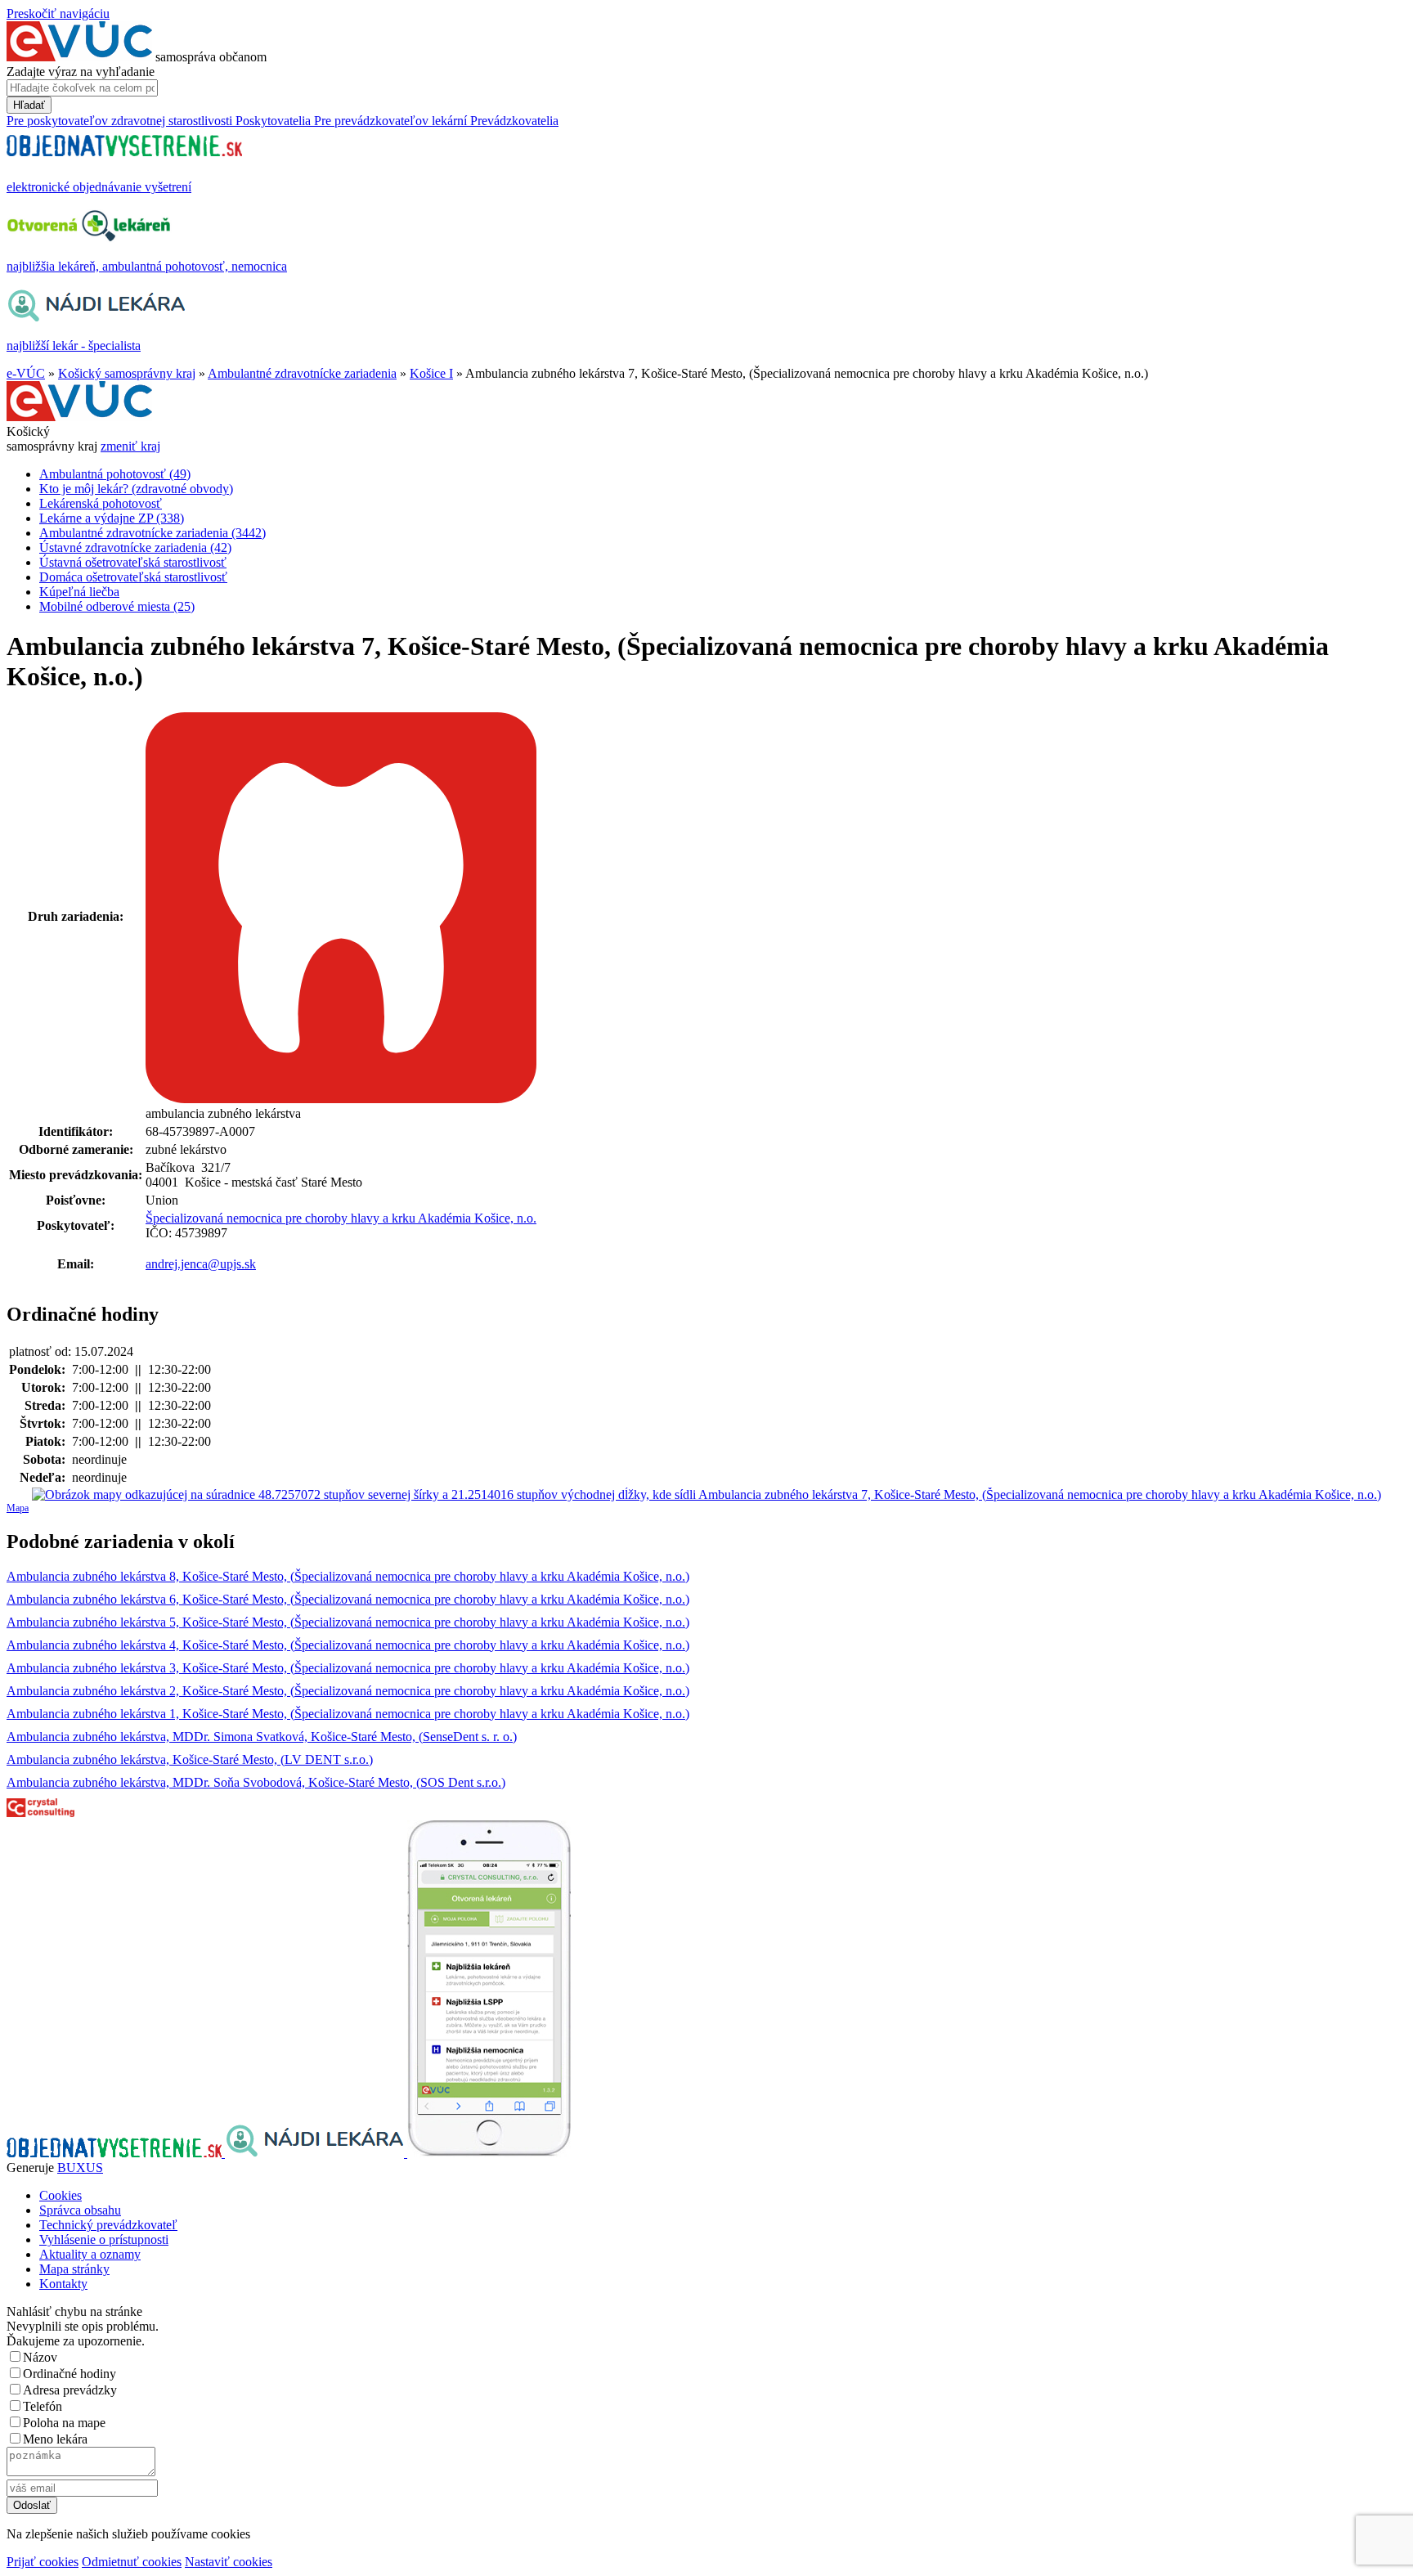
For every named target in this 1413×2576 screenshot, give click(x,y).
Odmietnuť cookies (132, 2562)
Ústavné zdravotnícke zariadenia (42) (135, 548)
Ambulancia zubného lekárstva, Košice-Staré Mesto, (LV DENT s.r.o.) (190, 1759)
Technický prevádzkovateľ (108, 2225)
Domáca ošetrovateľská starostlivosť (133, 577)
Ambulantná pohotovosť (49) (115, 474)
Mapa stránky (74, 2269)
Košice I (431, 373)
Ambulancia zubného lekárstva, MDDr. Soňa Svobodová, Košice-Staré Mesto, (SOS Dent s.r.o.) (256, 1782)
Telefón (43, 2406)
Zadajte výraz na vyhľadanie (81, 72)
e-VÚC (26, 373)
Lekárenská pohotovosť (101, 503)
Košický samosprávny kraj (127, 373)
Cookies (61, 2195)
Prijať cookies (43, 2562)
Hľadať (29, 105)
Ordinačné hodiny (70, 2374)
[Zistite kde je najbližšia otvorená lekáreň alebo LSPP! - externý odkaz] (489, 2153)
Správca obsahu (80, 2210)
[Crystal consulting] (40, 1813)
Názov (40, 2357)
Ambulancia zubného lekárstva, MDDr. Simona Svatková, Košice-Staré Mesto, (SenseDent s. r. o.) (262, 1737)
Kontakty (63, 2284)
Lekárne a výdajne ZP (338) (112, 518)
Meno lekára (55, 2439)
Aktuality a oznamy (90, 2254)
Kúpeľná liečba (79, 592)
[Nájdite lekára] (316, 2153)
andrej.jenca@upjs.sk (201, 1264)
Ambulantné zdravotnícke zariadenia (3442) (153, 533)
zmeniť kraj (130, 446)
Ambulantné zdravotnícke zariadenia (302, 373)
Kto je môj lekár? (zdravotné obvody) (136, 489)
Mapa (18, 1508)
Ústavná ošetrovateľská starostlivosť (133, 562)
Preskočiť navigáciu (58, 13)
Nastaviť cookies (229, 2562)
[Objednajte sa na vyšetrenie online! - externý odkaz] (116, 2153)
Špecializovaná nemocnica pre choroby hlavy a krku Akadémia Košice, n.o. (341, 1218)
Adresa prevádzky (70, 2390)
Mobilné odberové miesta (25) (117, 606)
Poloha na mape (64, 2423)
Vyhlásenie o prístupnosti (104, 2239)
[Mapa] (706, 1495)
